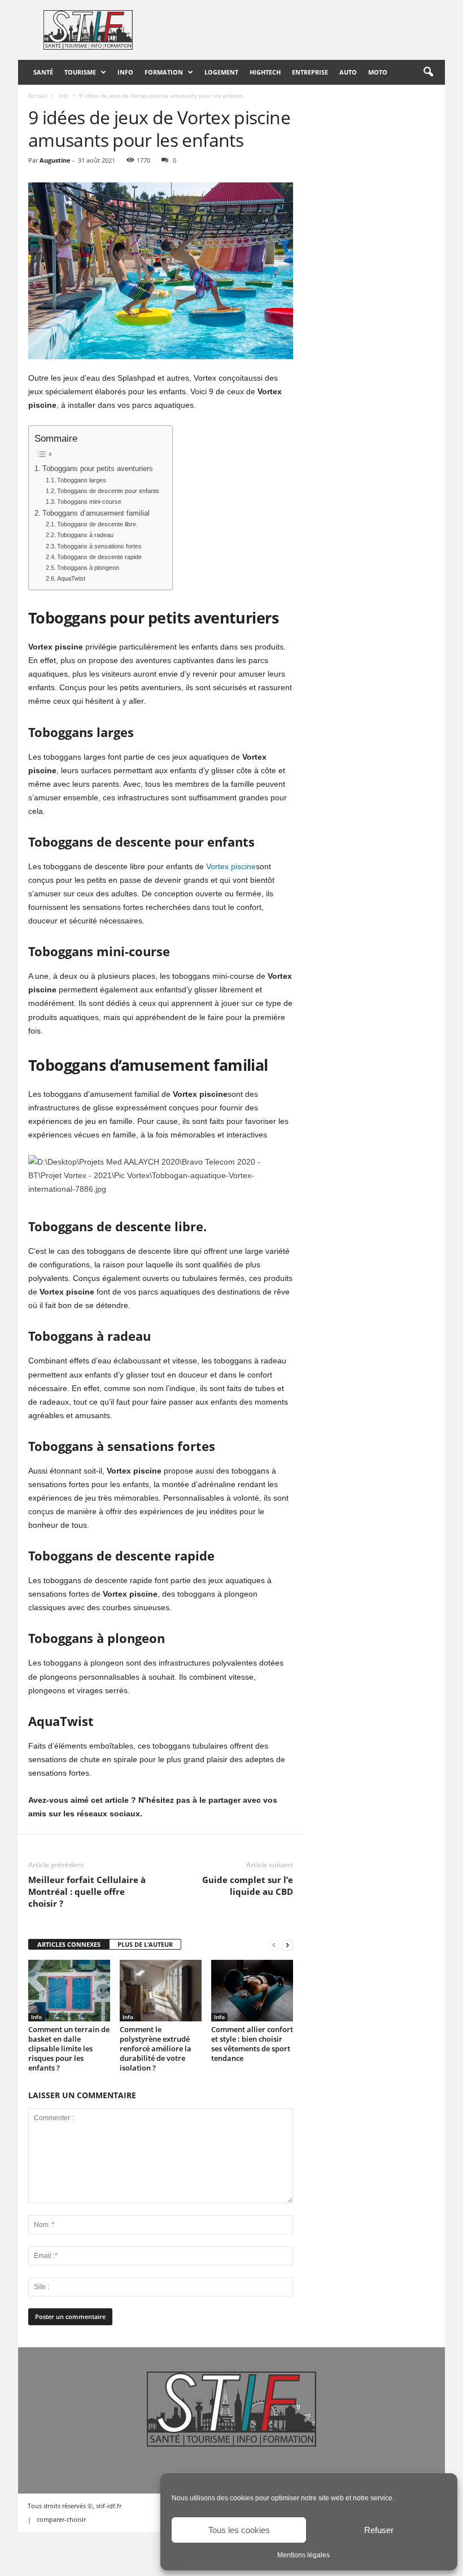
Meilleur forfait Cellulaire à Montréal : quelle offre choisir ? (87, 1891)
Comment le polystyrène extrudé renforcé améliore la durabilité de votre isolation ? (156, 2048)
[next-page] (287, 1945)
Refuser (379, 2530)
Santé (43, 72)
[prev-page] (274, 1945)
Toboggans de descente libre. (98, 524)
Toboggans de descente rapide (99, 557)
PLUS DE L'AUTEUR (145, 1944)
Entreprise (310, 72)
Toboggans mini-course (90, 502)
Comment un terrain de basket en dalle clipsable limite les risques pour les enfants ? (69, 2048)
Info (125, 72)
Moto (378, 72)
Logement (221, 72)
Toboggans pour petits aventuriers (98, 469)
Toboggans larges (82, 480)
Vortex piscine (231, 866)
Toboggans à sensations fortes (100, 546)
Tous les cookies (239, 2530)
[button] (428, 72)
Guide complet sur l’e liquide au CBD (248, 1886)
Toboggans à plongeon (89, 568)
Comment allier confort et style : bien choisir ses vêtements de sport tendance (252, 2044)
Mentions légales (303, 2555)
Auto (348, 72)
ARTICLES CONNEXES (69, 1944)
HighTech (265, 72)
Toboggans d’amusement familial (97, 513)
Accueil (38, 95)
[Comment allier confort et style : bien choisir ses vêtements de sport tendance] (252, 1991)
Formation (164, 72)
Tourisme (80, 72)
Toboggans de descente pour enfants (109, 491)
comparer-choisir (61, 2519)
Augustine (55, 160)
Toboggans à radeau (86, 535)
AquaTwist (71, 578)
